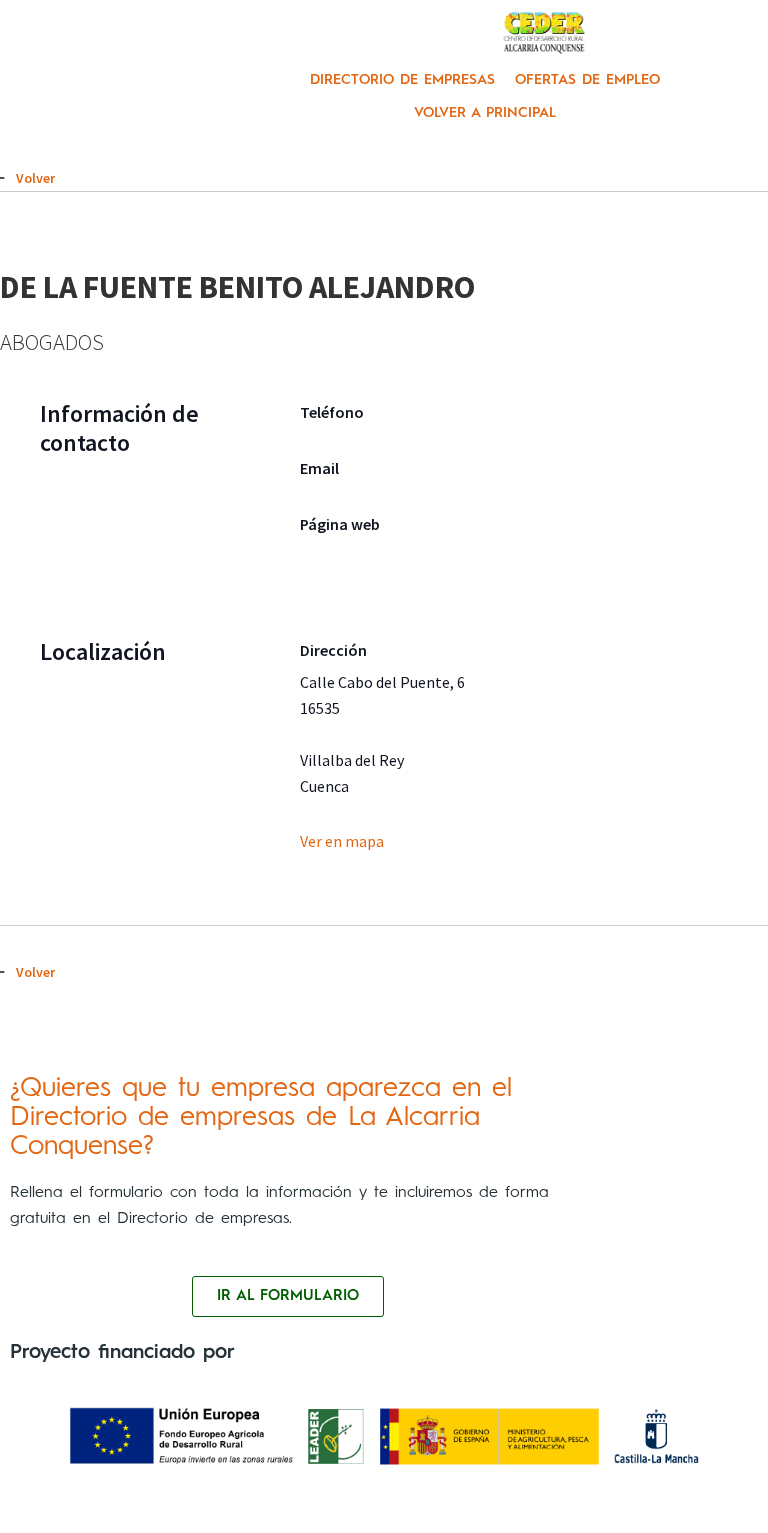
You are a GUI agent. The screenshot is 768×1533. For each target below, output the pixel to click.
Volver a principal (485, 113)
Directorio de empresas (402, 80)
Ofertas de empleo (587, 80)
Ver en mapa (342, 841)
